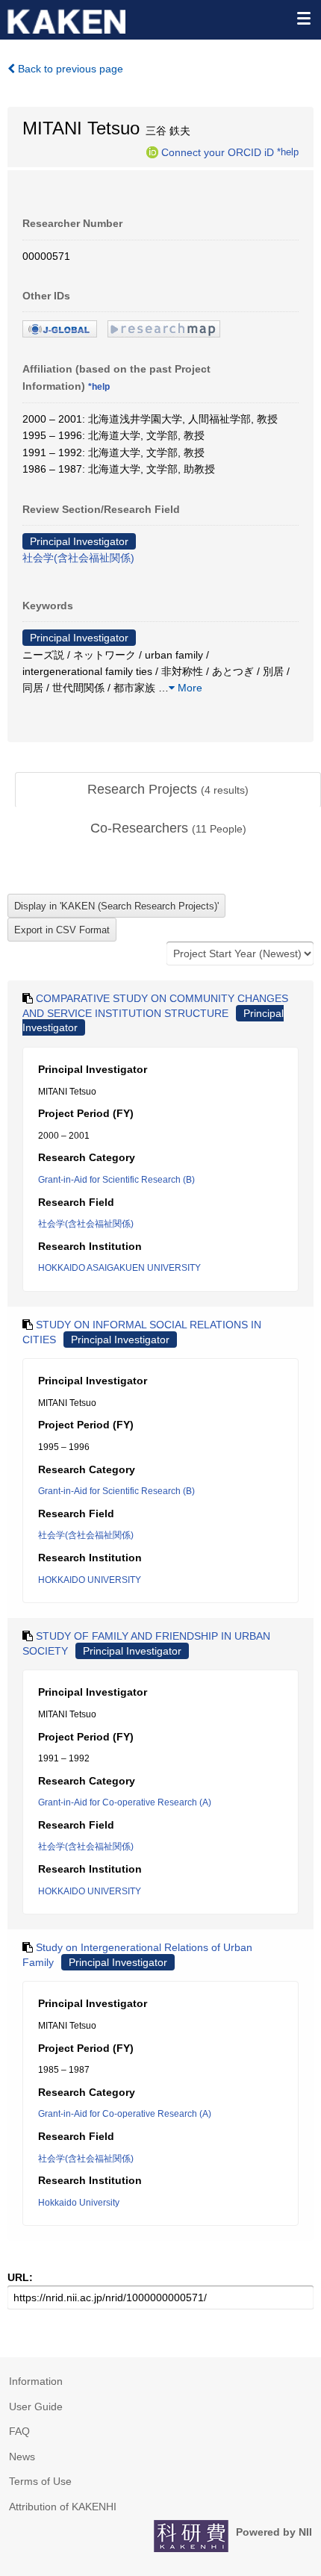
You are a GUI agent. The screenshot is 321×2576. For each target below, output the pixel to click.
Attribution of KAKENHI (63, 2507)
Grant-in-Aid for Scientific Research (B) (116, 1180)
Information (36, 2381)
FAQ (19, 2431)
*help (288, 152)
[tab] (168, 790)
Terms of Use (40, 2481)
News (22, 2457)
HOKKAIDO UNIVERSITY (90, 1580)
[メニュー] (303, 18)
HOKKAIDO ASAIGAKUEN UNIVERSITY (119, 1268)
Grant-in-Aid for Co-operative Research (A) (125, 1802)
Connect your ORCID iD (218, 152)
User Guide (36, 2407)
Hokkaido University (79, 2203)
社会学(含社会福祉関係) (78, 558)
